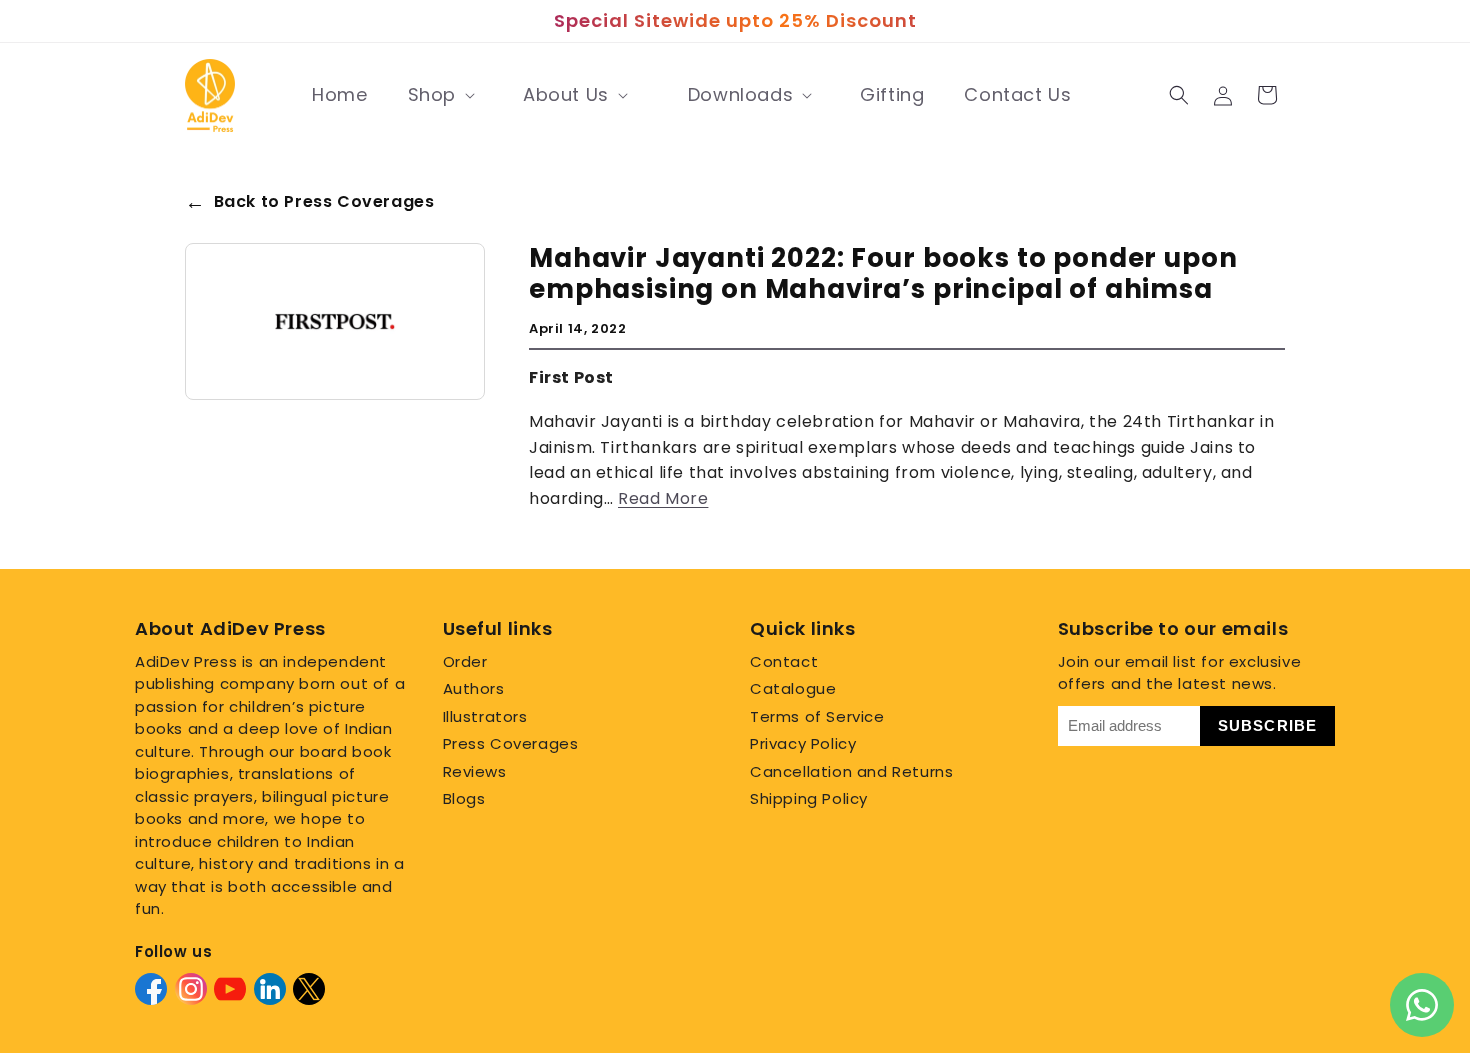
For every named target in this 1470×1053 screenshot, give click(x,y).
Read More (663, 498)
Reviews (475, 771)
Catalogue (793, 688)
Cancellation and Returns (851, 771)
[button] (439, 95)
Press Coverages (511, 743)
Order (465, 661)
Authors (474, 688)
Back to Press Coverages (309, 202)
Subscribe (1268, 725)
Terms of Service (817, 716)
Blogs (464, 798)
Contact (784, 661)
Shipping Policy (809, 798)
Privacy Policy (803, 743)
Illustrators (485, 716)
